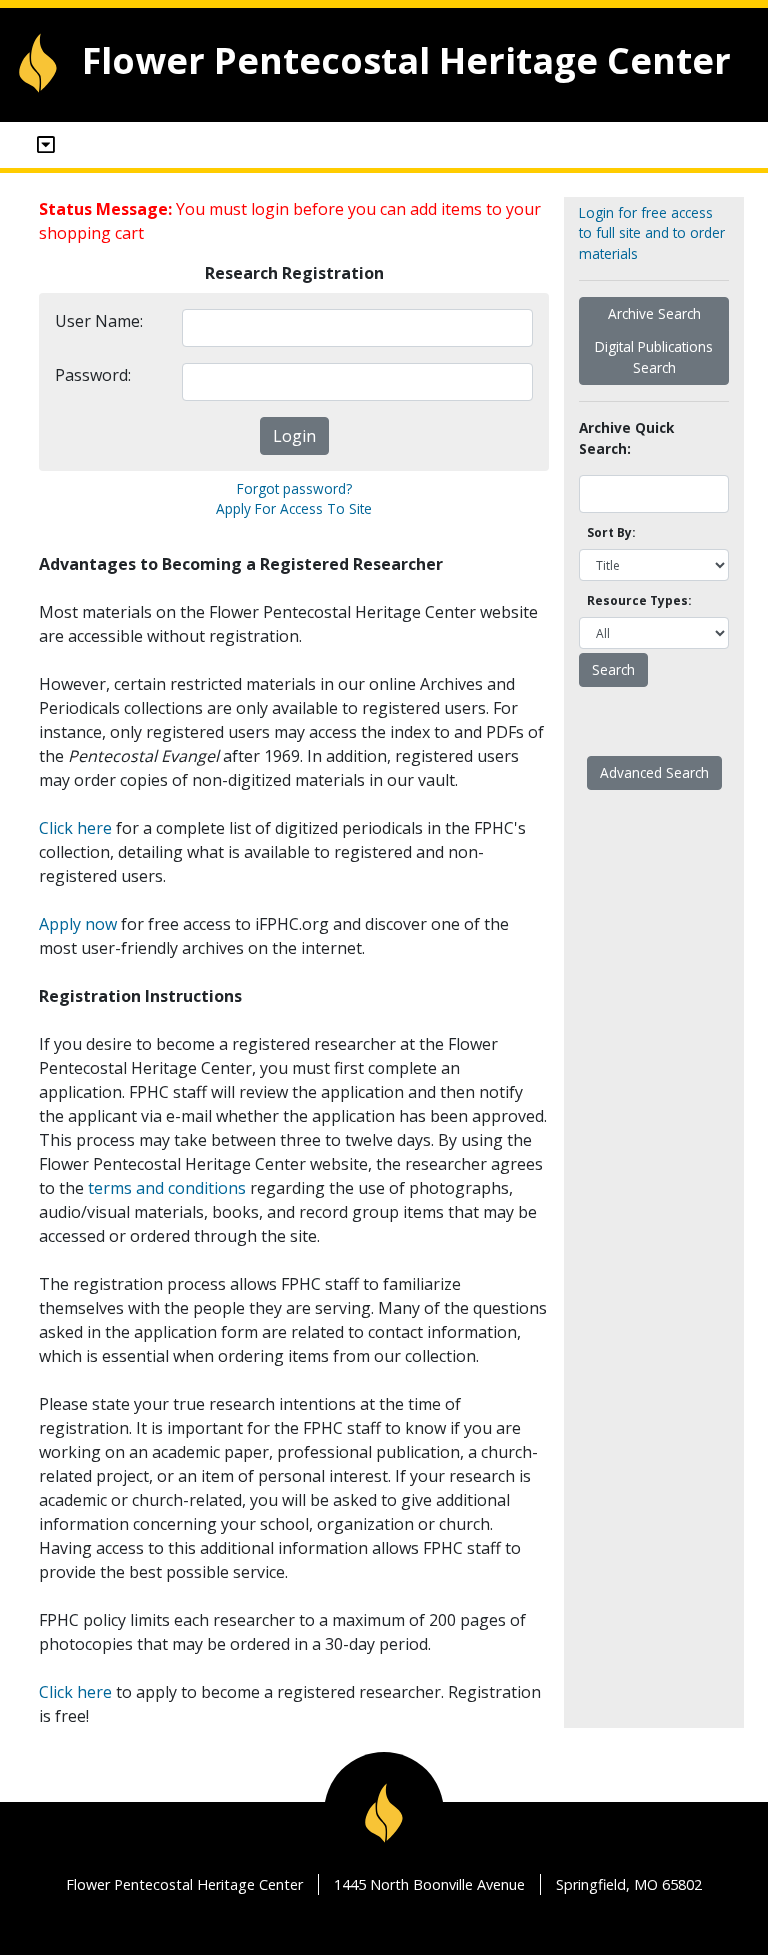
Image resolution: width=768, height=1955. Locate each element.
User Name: (99, 321)
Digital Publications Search (654, 356)
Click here (75, 828)
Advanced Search (654, 772)
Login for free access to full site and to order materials (652, 233)
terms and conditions (167, 1188)
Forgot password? (294, 488)
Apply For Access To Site (294, 508)
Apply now (78, 924)
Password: (93, 375)
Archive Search (654, 313)
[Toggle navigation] (46, 145)
